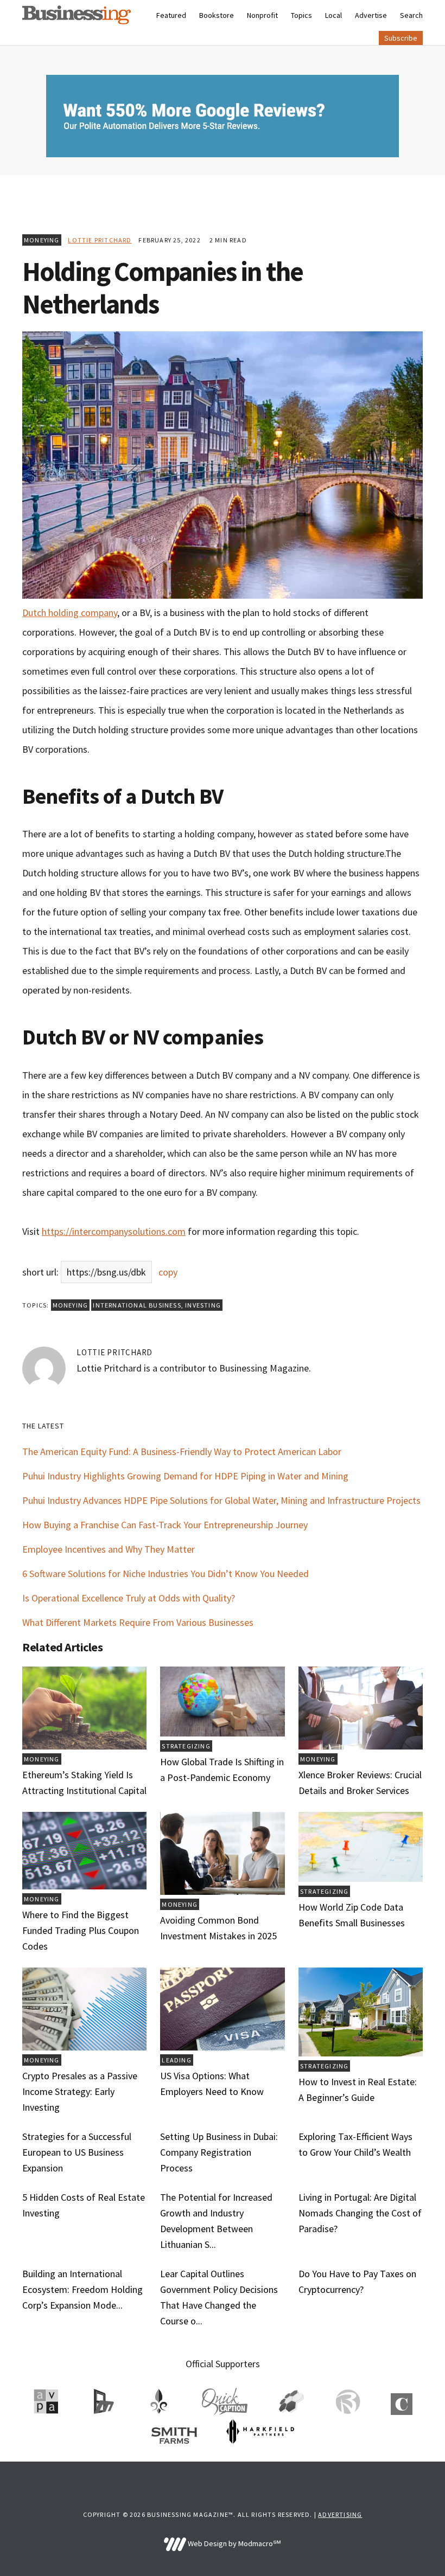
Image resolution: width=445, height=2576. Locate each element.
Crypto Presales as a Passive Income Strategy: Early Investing (80, 2091)
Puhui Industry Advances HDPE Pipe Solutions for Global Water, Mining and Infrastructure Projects (221, 1500)
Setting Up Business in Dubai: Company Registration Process (219, 2152)
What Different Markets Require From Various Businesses (138, 1622)
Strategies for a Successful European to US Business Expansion (77, 2152)
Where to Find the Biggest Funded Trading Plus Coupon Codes (81, 1930)
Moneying (42, 240)
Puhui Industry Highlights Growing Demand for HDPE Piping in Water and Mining (185, 1476)
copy (168, 1272)
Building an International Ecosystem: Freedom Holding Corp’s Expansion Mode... (82, 2289)
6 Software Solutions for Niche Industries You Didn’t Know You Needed (166, 1574)
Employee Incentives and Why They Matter (109, 1549)
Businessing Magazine (77, 15)
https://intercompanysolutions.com (114, 1231)
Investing (203, 1305)
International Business (137, 1305)
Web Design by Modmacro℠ (233, 2543)
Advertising (340, 2514)
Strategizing (186, 1746)
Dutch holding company (70, 613)
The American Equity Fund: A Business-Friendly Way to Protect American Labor (182, 1452)
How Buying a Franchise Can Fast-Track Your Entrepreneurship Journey (165, 1525)
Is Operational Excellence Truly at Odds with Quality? (129, 1598)
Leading (176, 2060)
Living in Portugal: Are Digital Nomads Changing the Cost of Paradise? (360, 2213)
